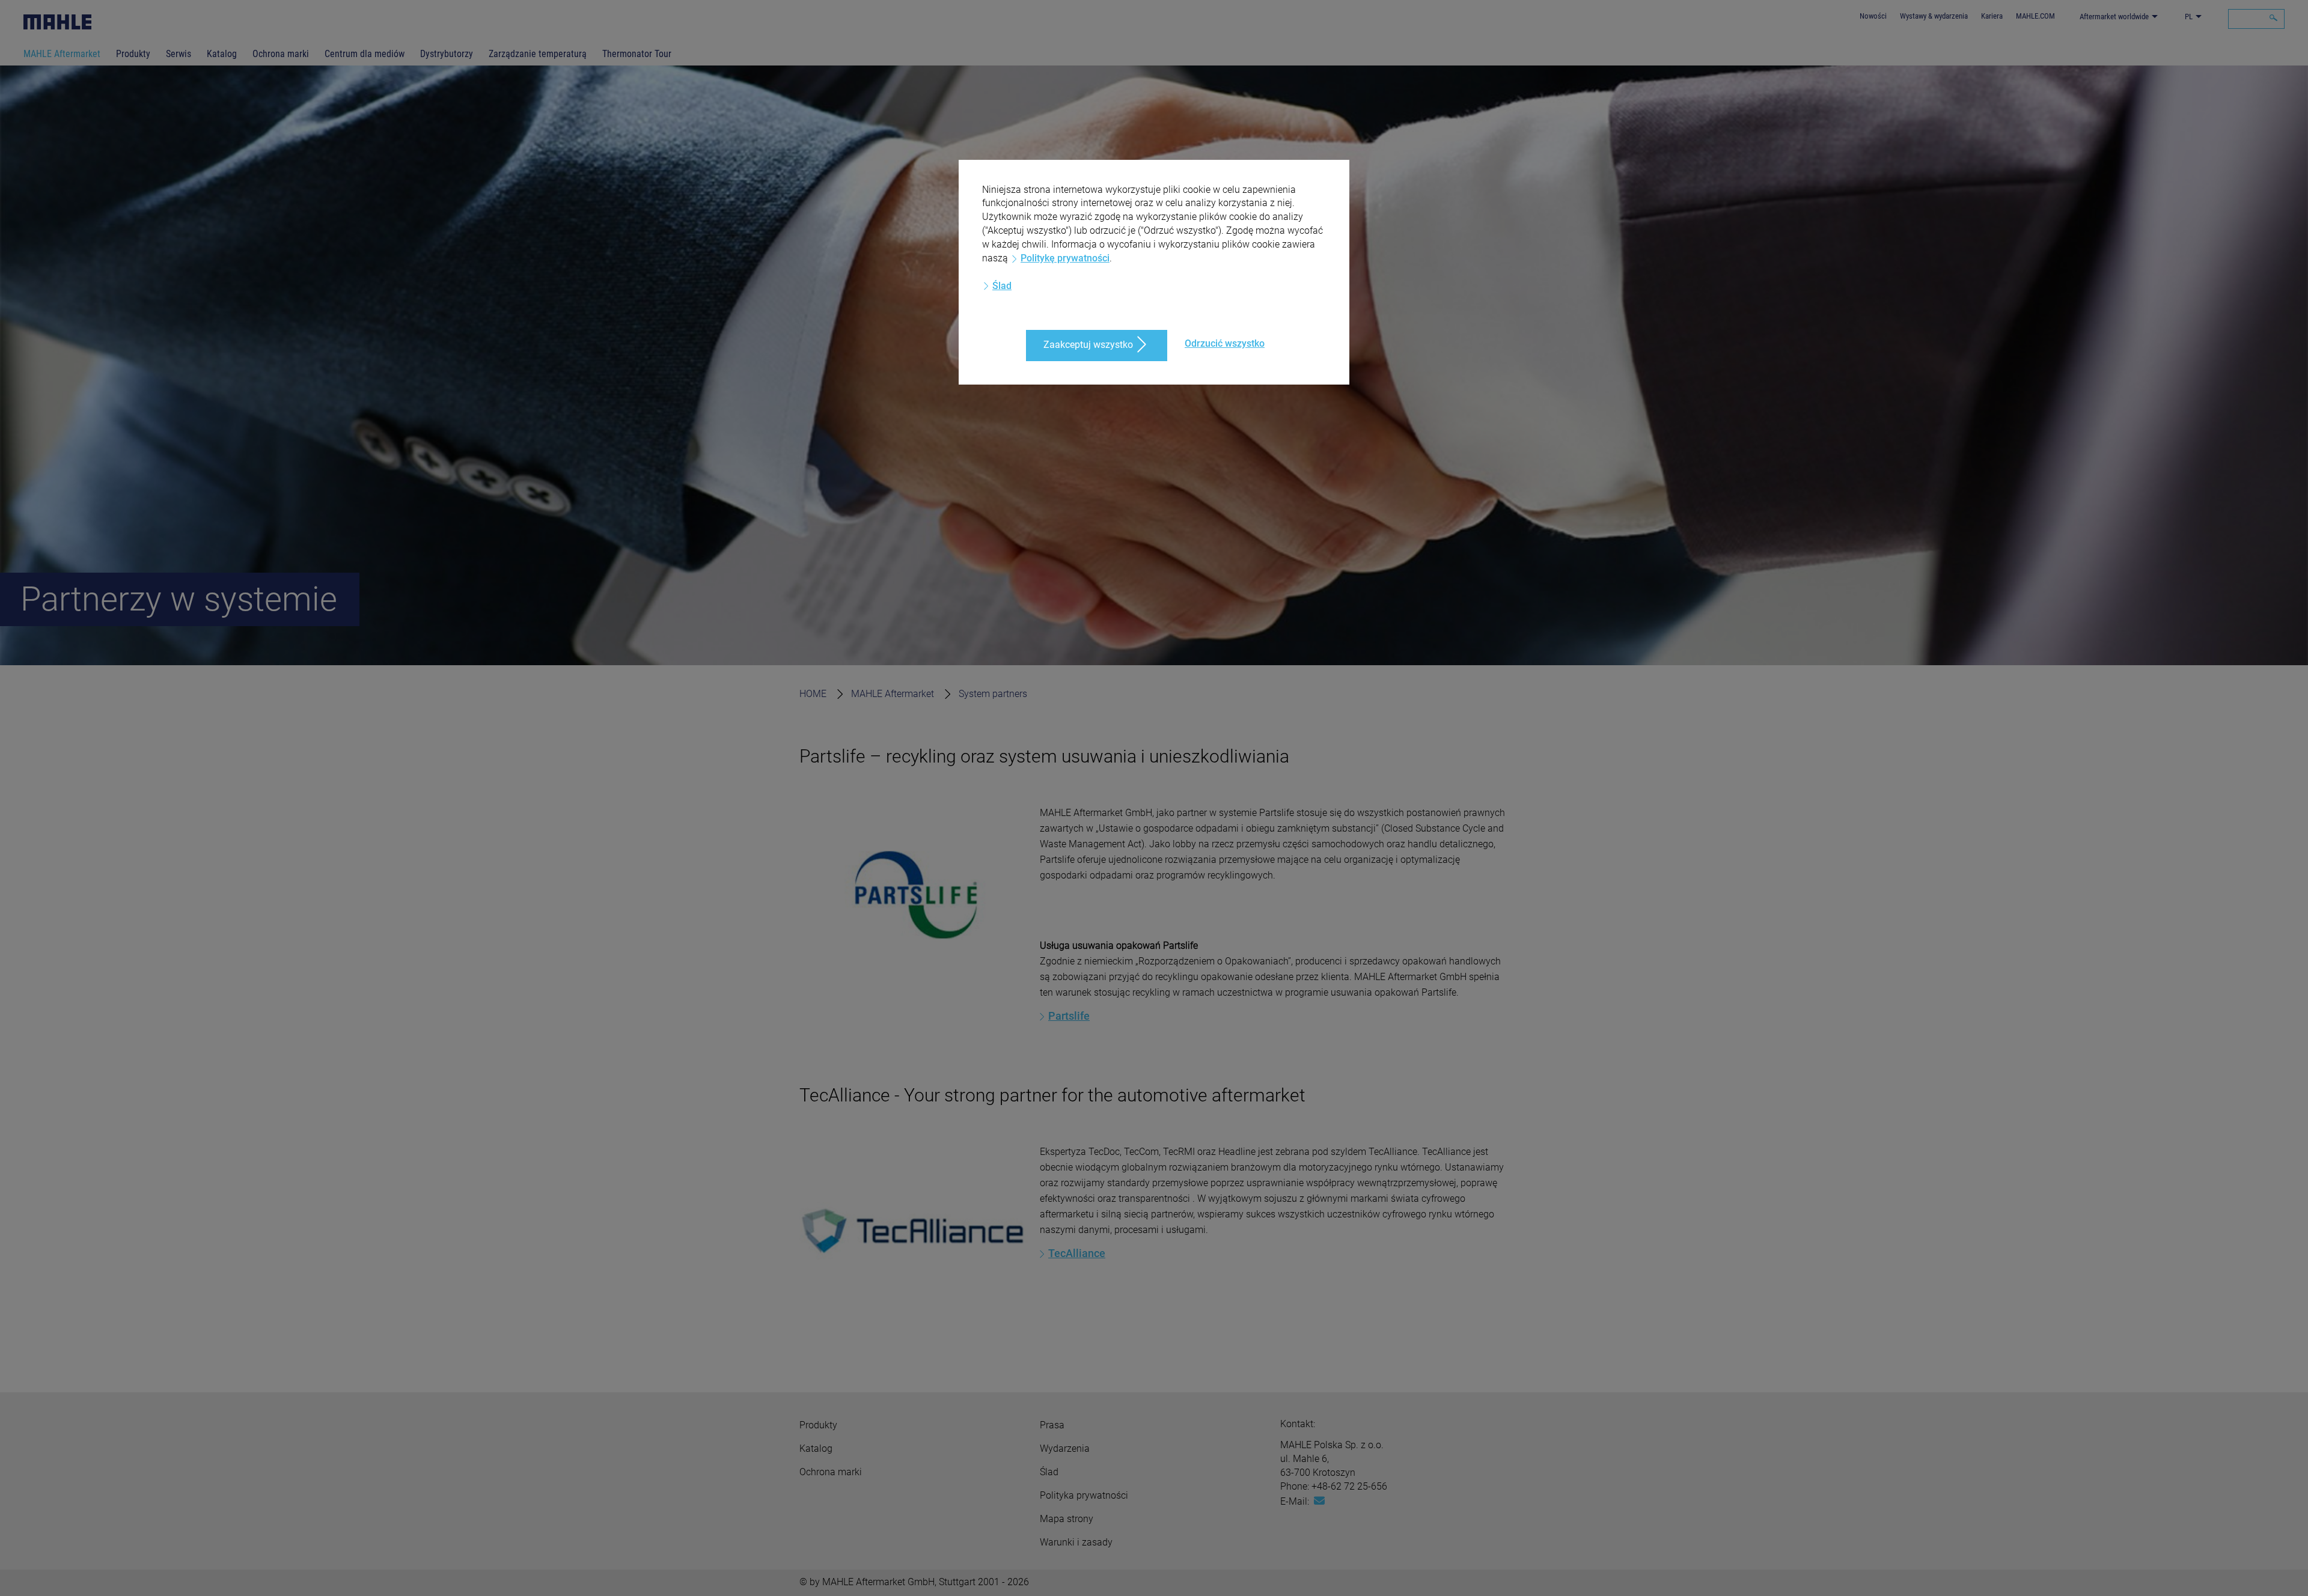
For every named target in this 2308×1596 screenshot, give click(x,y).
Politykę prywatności (1065, 258)
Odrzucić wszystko (1225, 343)
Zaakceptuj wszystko (1088, 345)
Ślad (1002, 286)
